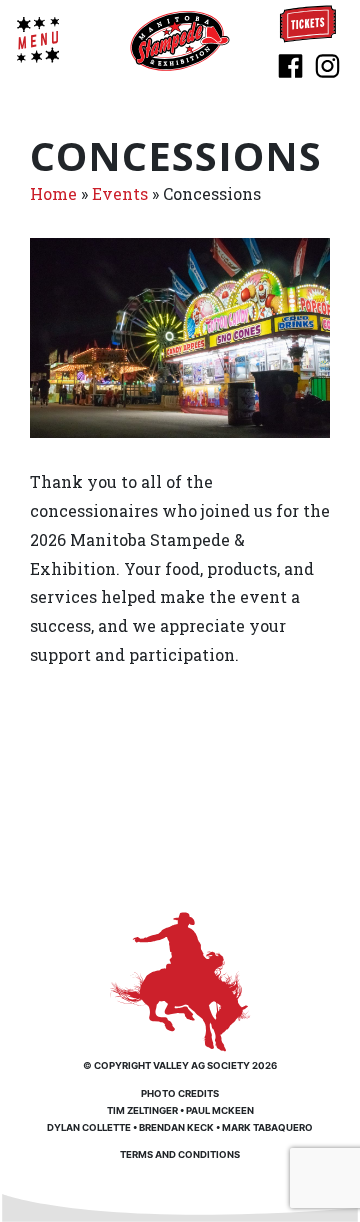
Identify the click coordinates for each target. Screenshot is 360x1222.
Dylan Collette (89, 1127)
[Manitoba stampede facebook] (290, 64)
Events (120, 193)
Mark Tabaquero (267, 1127)
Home (53, 193)
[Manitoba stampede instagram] (327, 64)
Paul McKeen (220, 1110)
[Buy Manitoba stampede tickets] (308, 22)
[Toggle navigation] (38, 40)
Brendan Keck (176, 1127)
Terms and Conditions (180, 1154)
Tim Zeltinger (142, 1110)
